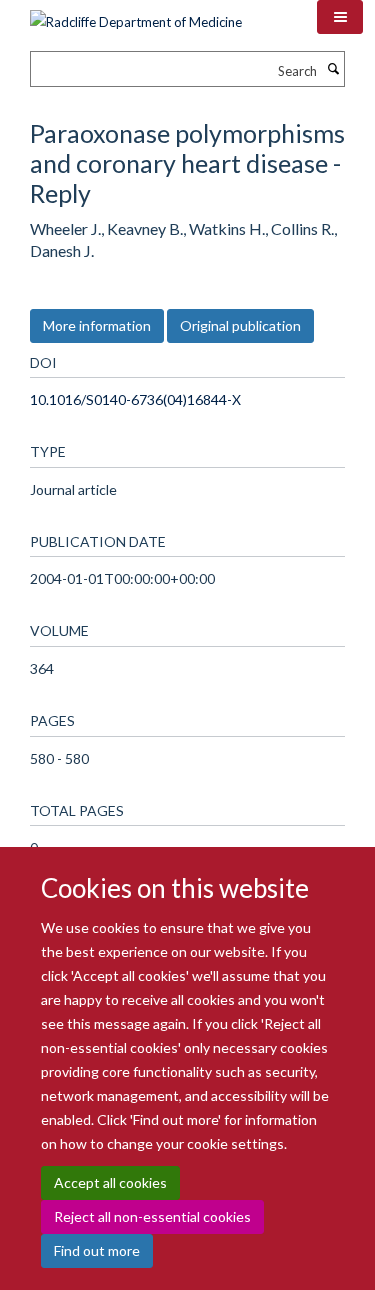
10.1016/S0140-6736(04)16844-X (135, 399)
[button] (340, 17)
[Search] (333, 69)
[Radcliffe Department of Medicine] (136, 15)
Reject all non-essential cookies (152, 1216)
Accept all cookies (110, 1182)
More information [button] (97, 325)
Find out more (97, 1250)
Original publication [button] (240, 325)
